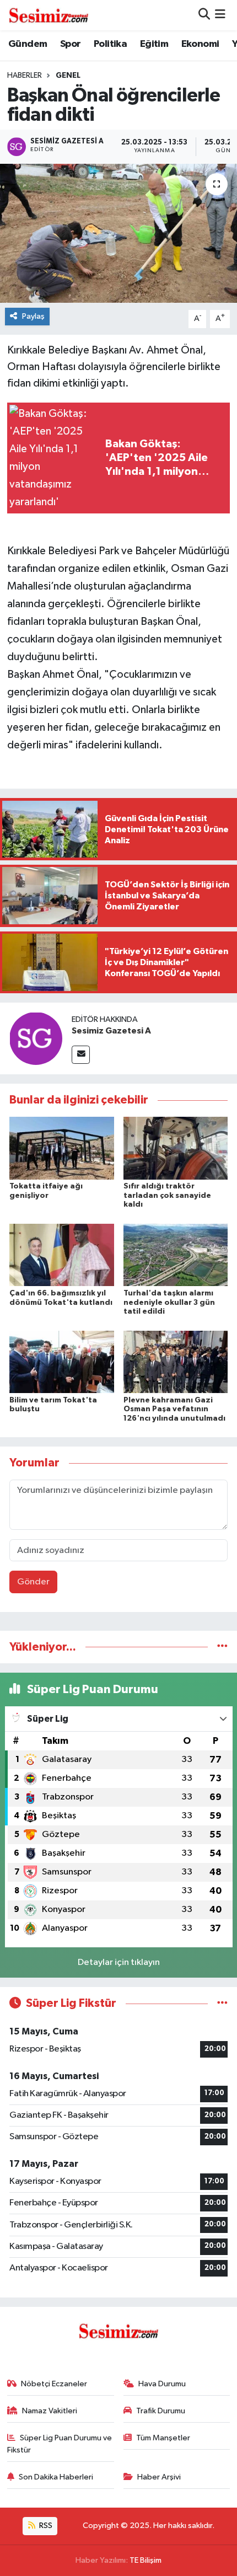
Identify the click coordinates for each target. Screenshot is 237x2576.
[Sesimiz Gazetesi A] (36, 1038)
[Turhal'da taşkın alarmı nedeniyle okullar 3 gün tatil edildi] (176, 1255)
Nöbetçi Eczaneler (54, 2384)
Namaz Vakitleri (50, 2411)
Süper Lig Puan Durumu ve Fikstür (60, 2444)
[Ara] (204, 15)
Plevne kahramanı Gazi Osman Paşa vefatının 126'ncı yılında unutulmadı (174, 1410)
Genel (68, 76)
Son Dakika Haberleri (56, 2477)
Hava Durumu (162, 2384)
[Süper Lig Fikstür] (222, 2003)
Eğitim (154, 44)
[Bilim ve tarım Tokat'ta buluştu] (62, 1361)
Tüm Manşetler (163, 2438)
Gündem (28, 44)
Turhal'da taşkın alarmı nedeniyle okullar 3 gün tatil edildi (169, 1303)
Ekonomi (200, 44)
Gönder (33, 1582)
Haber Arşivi (159, 2477)
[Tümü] (222, 1647)
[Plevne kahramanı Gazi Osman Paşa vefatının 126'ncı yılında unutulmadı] (176, 1361)
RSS (45, 2526)
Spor (71, 44)
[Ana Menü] (220, 15)
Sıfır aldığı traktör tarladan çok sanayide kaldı (167, 1196)
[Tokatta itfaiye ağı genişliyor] (62, 1148)
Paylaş (33, 316)
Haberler (25, 76)
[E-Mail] (81, 1055)
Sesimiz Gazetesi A (111, 1031)
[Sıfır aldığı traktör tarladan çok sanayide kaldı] (176, 1148)
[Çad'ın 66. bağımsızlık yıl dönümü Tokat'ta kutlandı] (62, 1255)
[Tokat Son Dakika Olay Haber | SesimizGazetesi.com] (49, 15)
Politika (110, 44)
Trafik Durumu (161, 2411)
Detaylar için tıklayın (119, 1962)
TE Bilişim (146, 2560)
